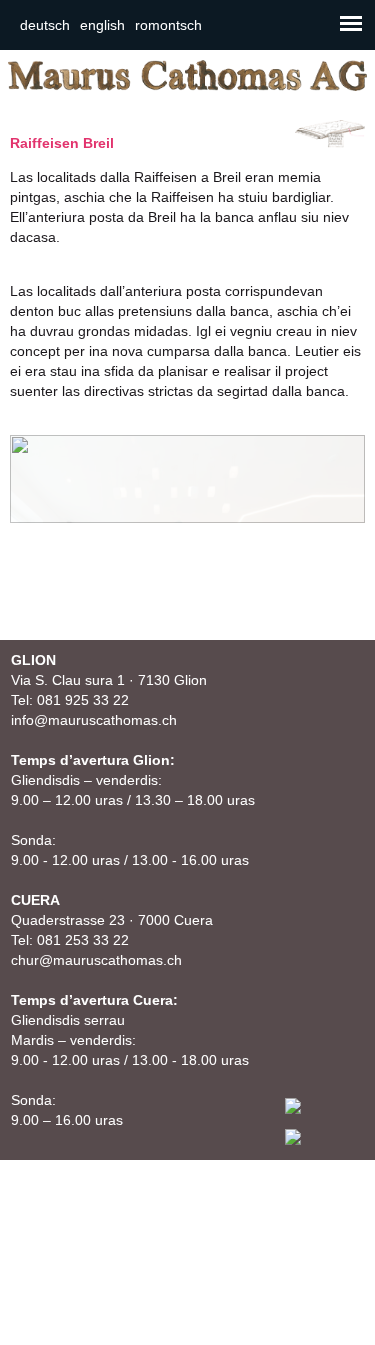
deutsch (45, 25)
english (102, 25)
